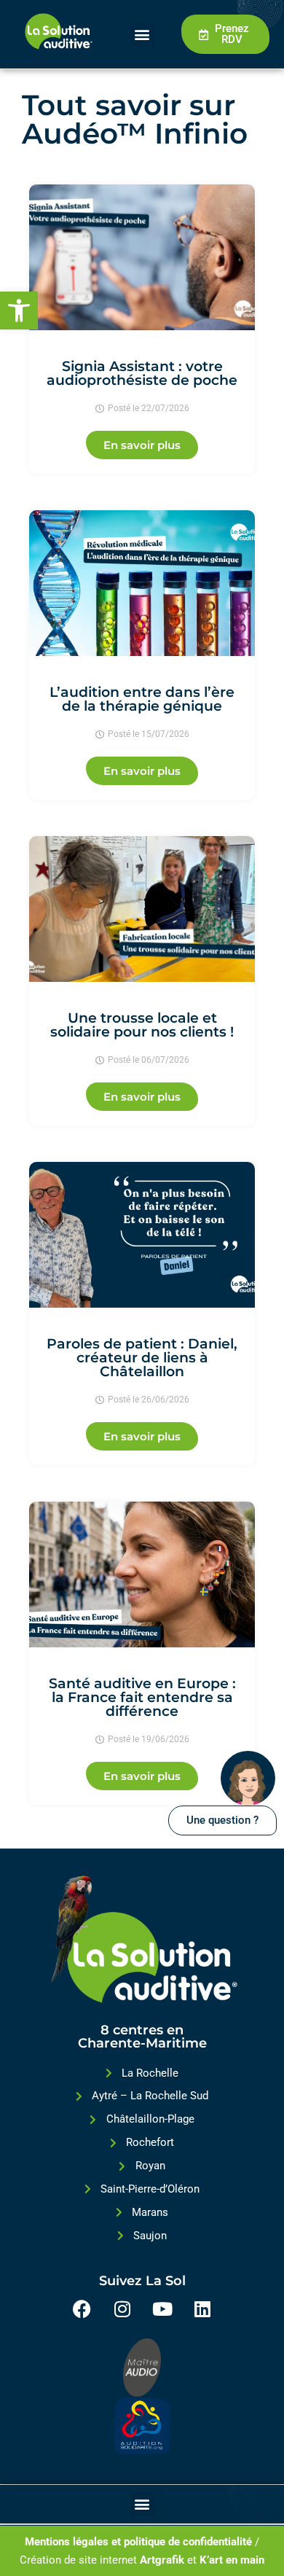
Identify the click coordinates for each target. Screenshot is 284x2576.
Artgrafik (162, 2560)
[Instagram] (122, 2309)
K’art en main (232, 2560)
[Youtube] (162, 2309)
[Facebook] (82, 2309)
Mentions (47, 2542)
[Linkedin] (202, 2309)
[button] (19, 311)
